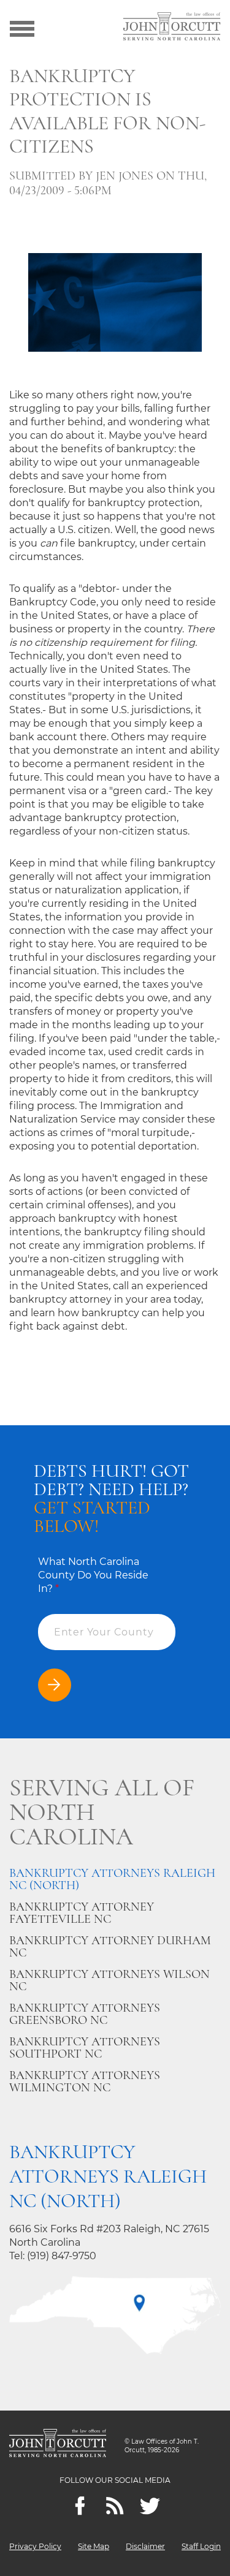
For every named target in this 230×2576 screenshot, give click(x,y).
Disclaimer (145, 2546)
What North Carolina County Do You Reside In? (93, 1575)
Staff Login (201, 2546)
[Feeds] (115, 2506)
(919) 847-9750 (62, 2256)
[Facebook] (80, 2506)
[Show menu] (22, 28)
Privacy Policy (35, 2546)
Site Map (94, 2546)
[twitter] (150, 2506)
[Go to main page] (172, 28)
